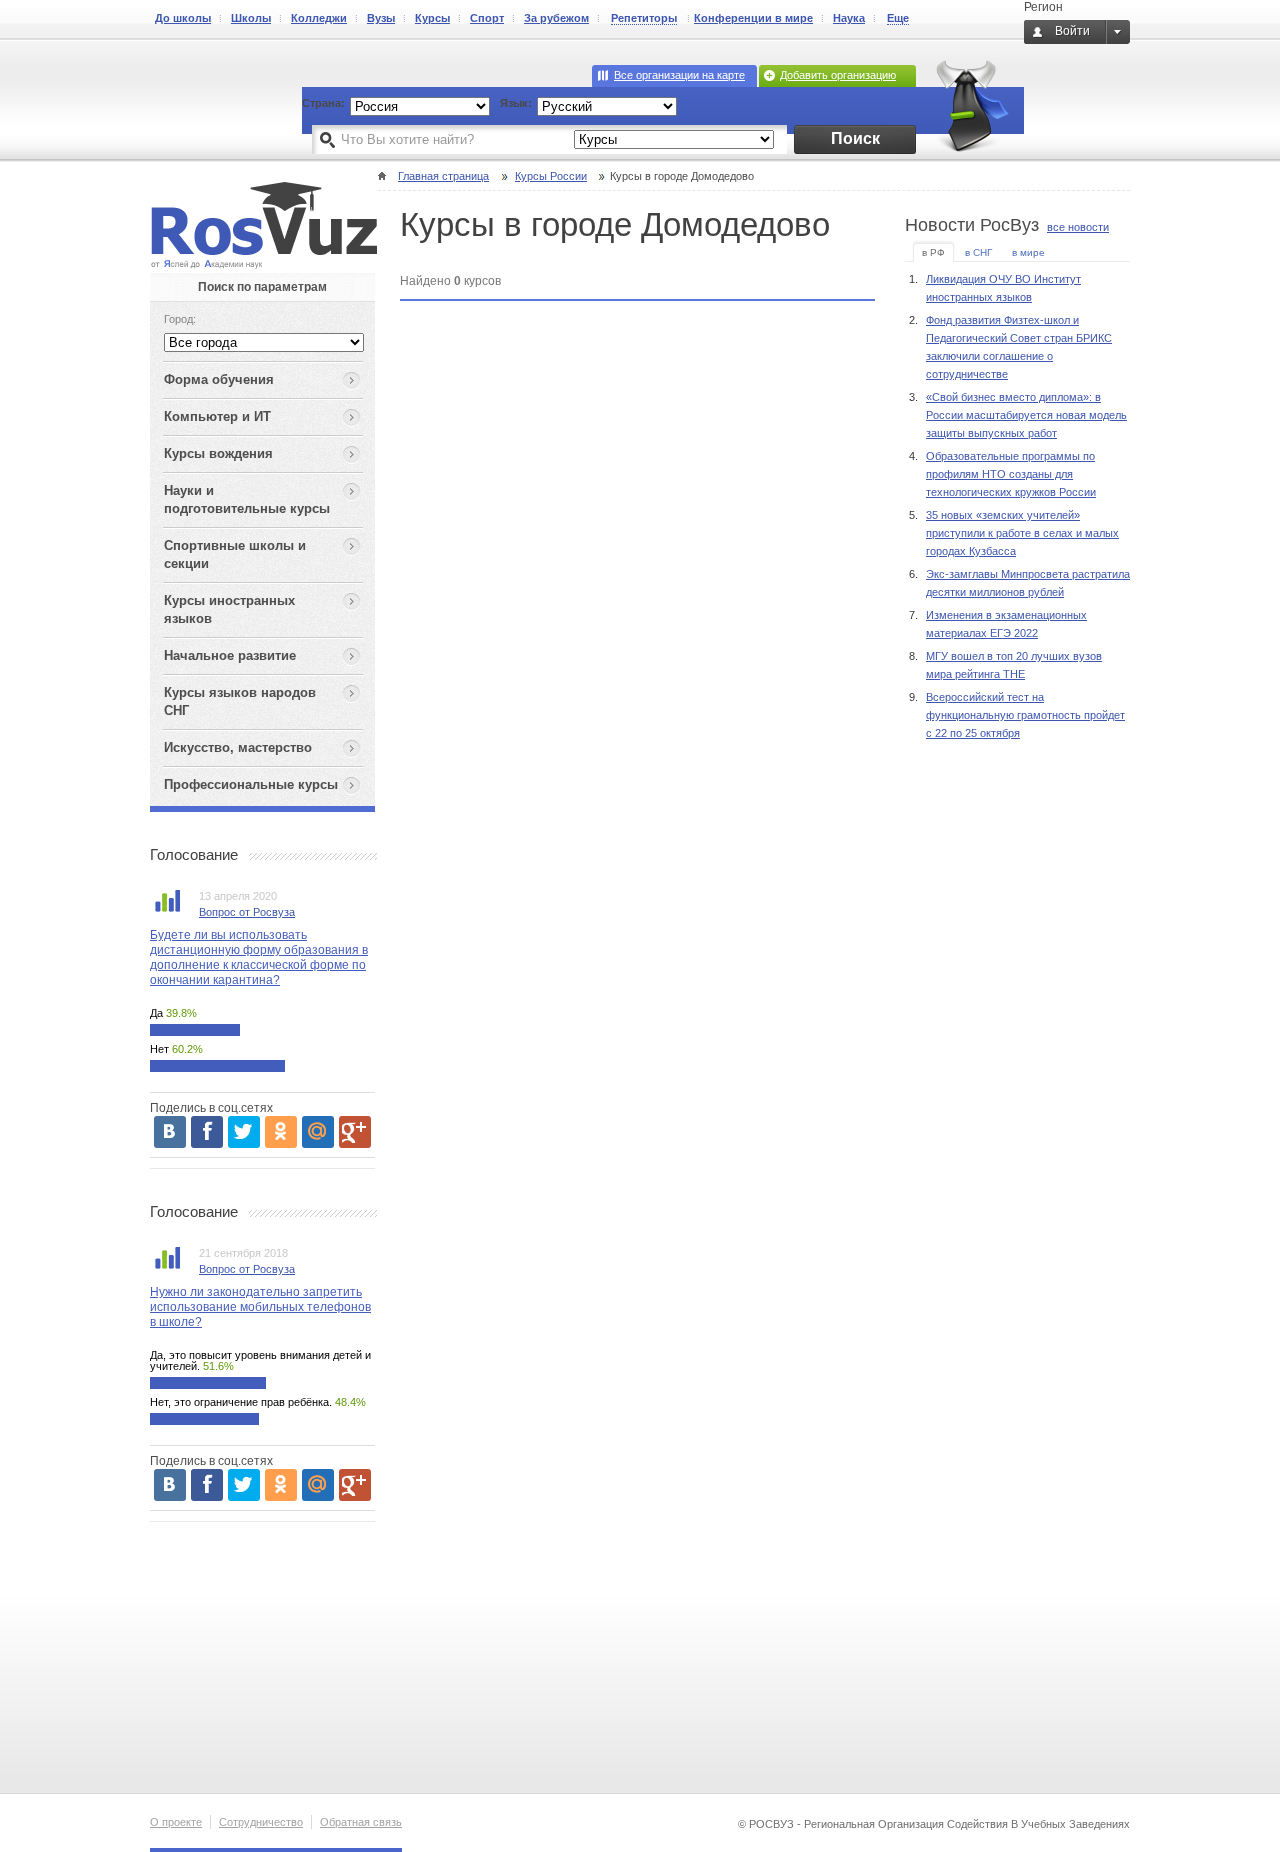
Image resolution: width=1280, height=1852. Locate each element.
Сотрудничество (261, 1822)
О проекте (176, 1822)
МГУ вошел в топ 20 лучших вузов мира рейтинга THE (1014, 665)
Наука (849, 18)
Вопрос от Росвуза (247, 912)
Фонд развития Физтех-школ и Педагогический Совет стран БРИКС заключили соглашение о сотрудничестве (1019, 347)
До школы (183, 18)
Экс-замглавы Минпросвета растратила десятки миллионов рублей (1028, 583)
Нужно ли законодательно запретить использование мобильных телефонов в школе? (260, 1307)
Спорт (487, 18)
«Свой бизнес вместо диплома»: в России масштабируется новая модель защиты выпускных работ (1026, 415)
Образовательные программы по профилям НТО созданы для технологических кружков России (1011, 474)
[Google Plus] (355, 1132)
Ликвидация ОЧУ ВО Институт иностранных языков (1003, 288)
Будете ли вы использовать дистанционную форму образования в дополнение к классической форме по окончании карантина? (259, 957)
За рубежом (556, 18)
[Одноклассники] (281, 1132)
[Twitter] (244, 1132)
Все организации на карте (679, 75)
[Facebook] (207, 1132)
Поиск (855, 138)
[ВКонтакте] (170, 1132)
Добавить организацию (838, 75)
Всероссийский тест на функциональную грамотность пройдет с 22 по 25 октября (1025, 715)
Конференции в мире (753, 18)
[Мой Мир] (318, 1132)
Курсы (432, 18)
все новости (1078, 227)
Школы (251, 18)
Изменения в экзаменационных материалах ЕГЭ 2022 (1006, 624)
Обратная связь (361, 1822)
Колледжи (319, 18)
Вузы (381, 18)
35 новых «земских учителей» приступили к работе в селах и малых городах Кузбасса (1022, 533)
